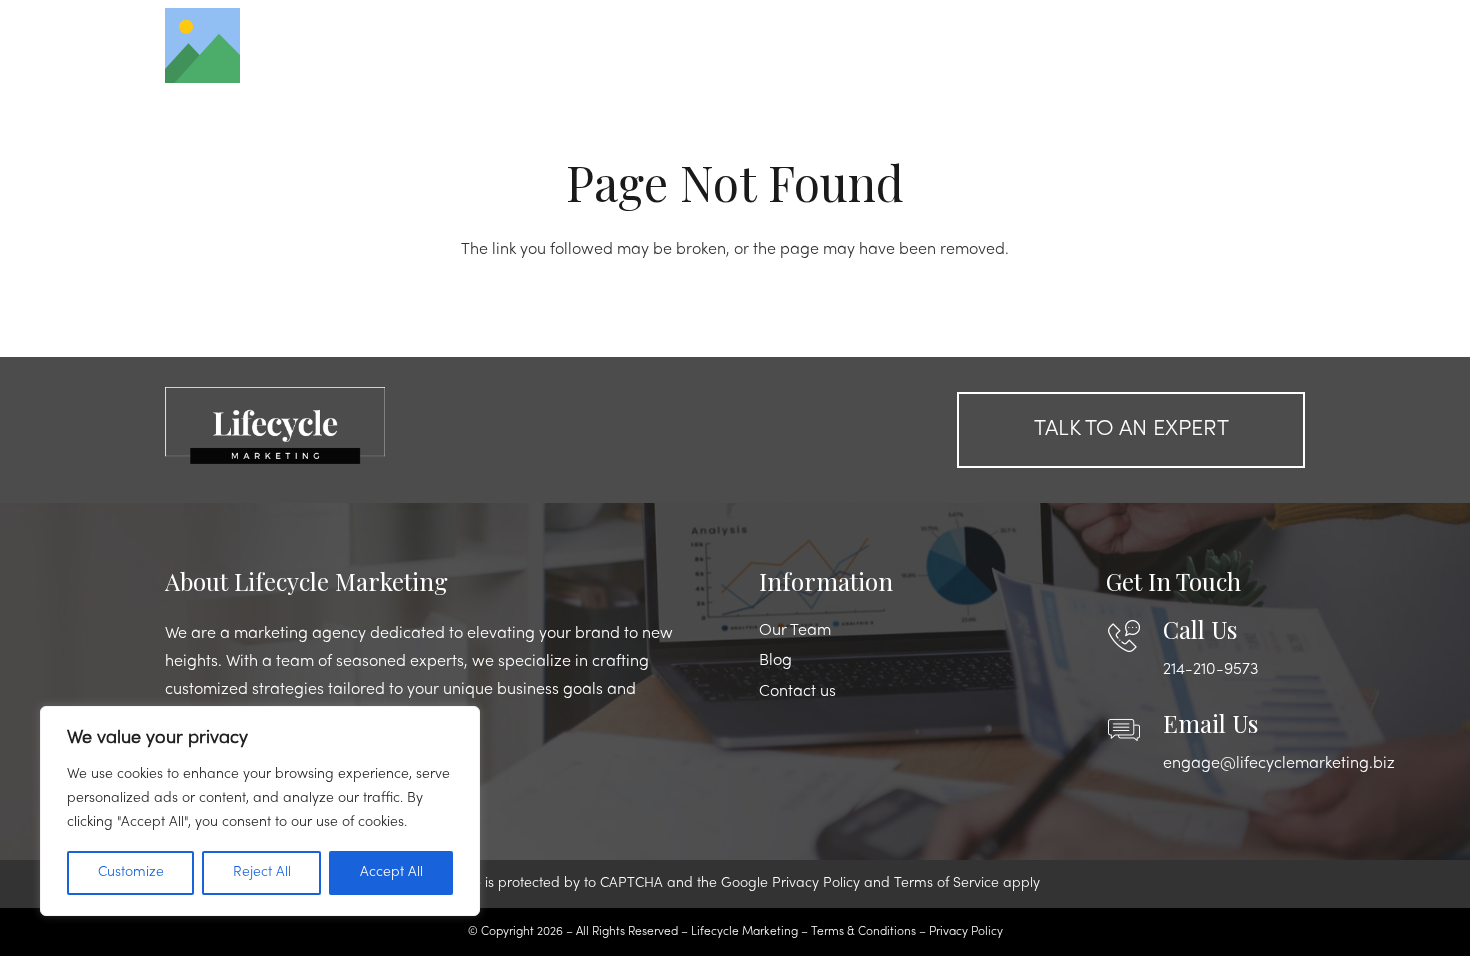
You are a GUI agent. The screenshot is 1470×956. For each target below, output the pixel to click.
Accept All (391, 872)
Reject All (262, 872)
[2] (339, 425)
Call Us (1200, 629)
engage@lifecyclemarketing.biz (1279, 764)
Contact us (797, 692)
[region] (260, 811)
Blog (775, 661)
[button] (1252, 45)
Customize (131, 872)
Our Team (795, 631)
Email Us (1210, 723)
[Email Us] (1134, 730)
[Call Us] (1134, 636)
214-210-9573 (1210, 670)
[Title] (202, 45)
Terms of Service (946, 883)
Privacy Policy (816, 883)
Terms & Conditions (863, 932)
